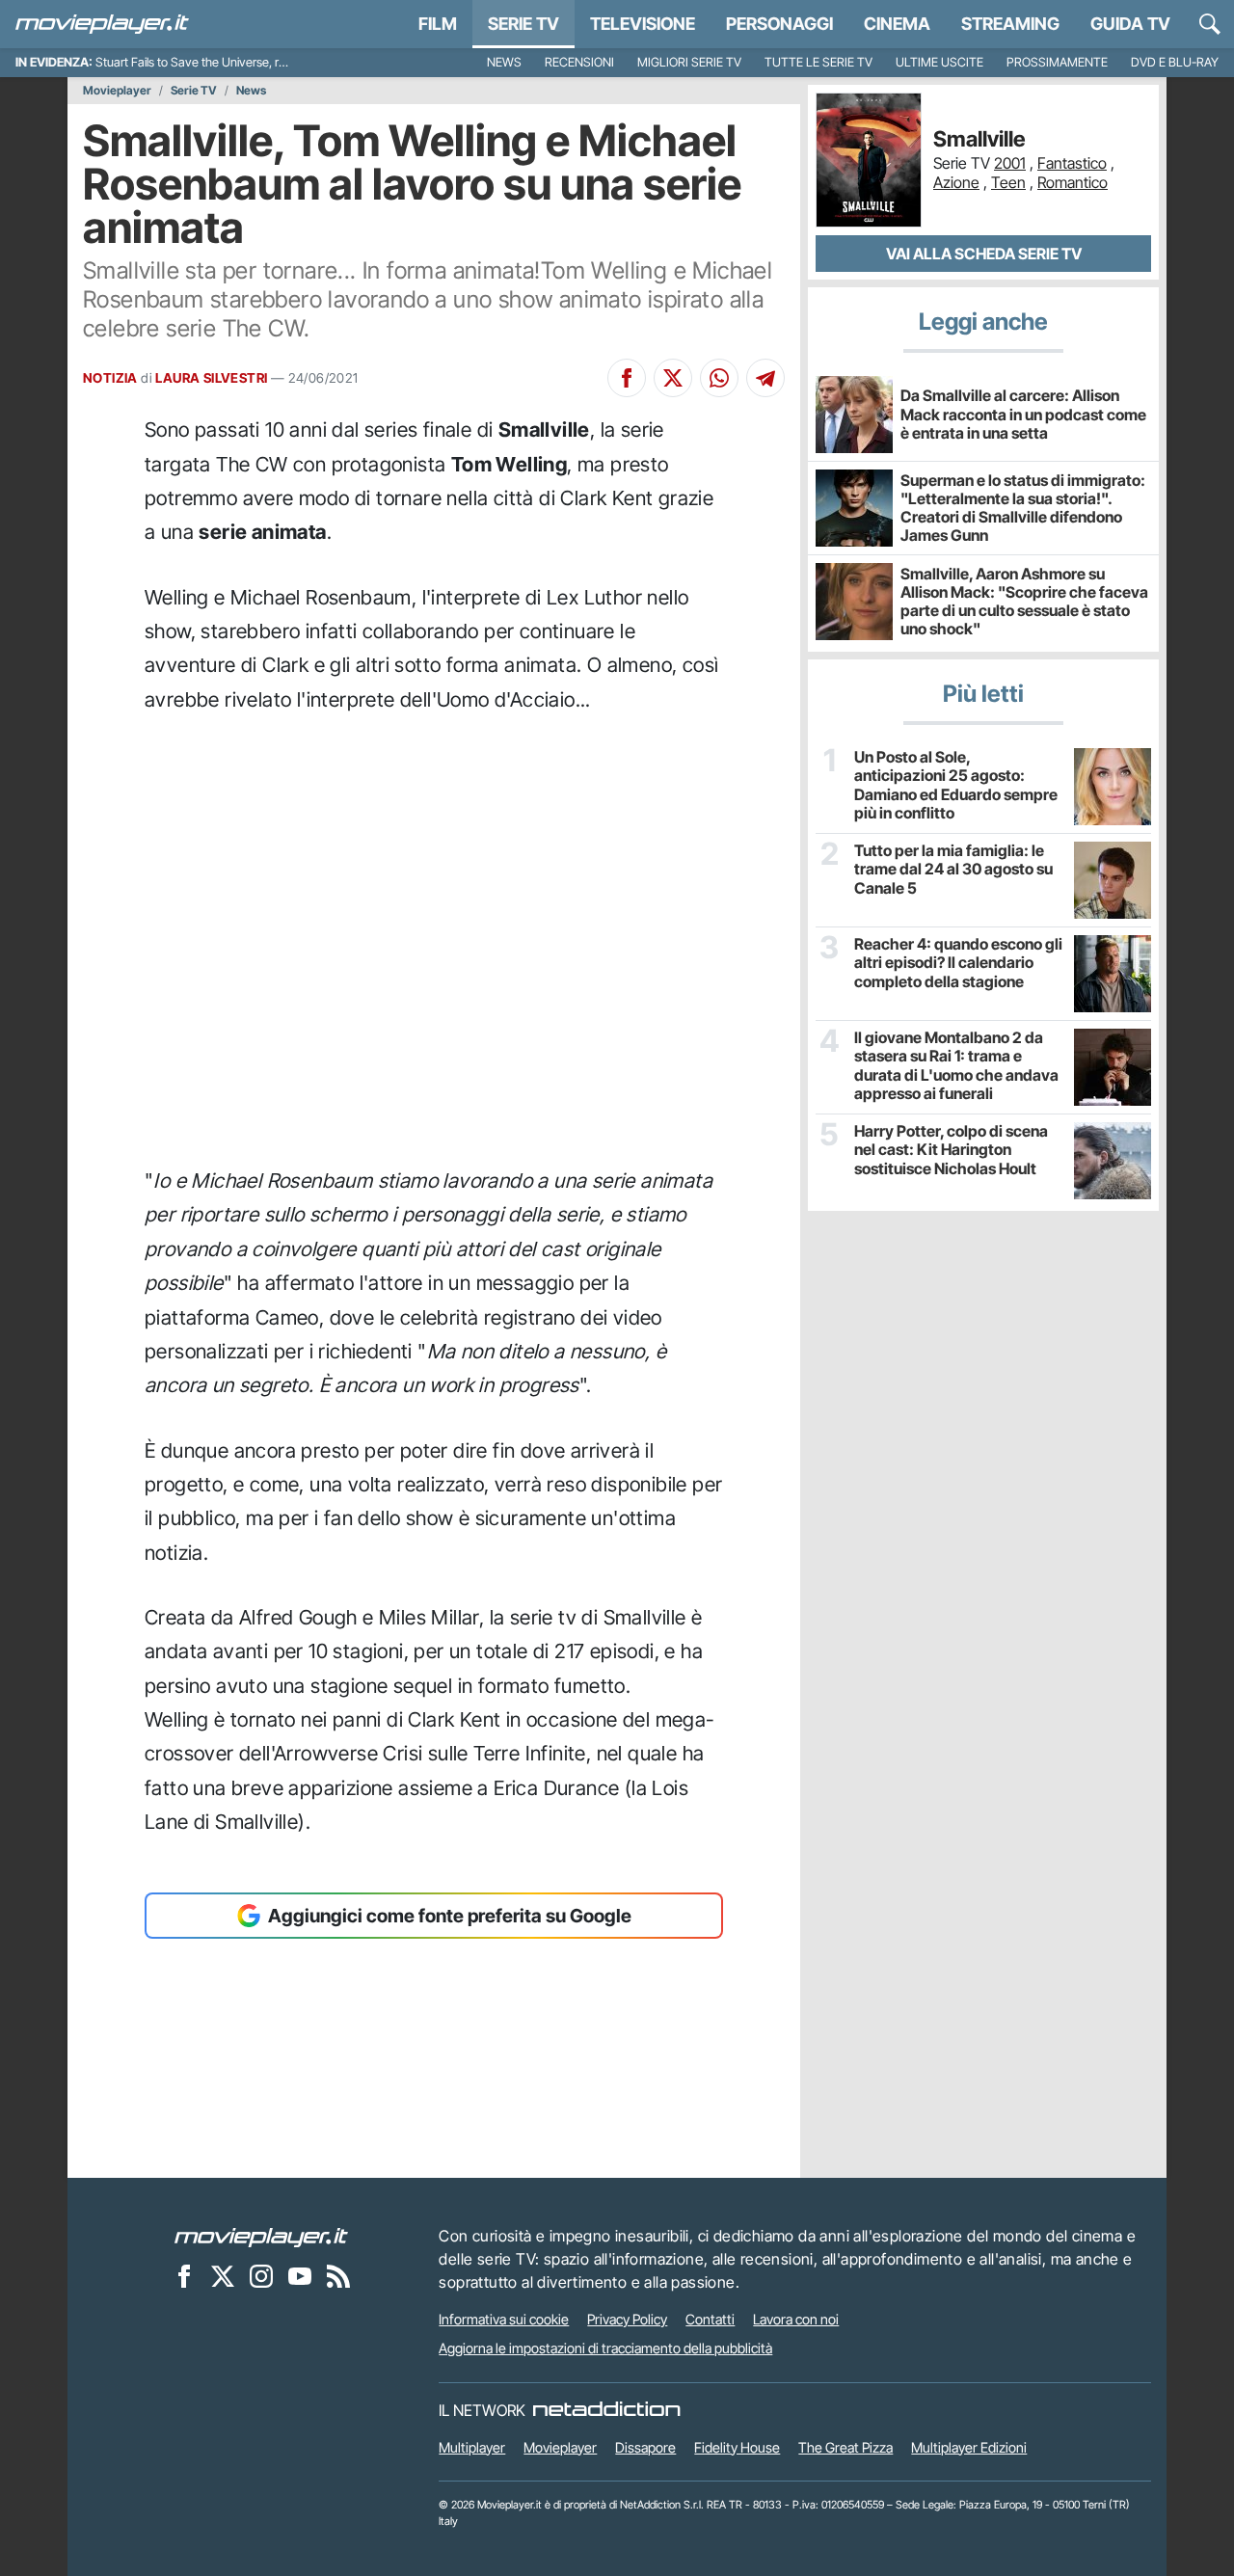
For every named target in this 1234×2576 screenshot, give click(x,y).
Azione (956, 182)
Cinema (897, 24)
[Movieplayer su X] (223, 2275)
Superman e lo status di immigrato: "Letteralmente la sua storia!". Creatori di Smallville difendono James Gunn (1023, 508)
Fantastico (1072, 163)
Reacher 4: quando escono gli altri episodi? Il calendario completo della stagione (958, 963)
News (504, 62)
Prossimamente (1057, 62)
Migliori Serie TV (689, 62)
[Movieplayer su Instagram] (261, 2275)
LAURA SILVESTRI (211, 378)
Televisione (643, 24)
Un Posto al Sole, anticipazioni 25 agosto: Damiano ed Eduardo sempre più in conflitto (956, 785)
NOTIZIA (110, 378)
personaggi (779, 24)
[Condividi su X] (673, 378)
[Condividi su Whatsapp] (719, 378)
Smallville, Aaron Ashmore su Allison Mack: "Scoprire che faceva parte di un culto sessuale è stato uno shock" (1024, 602)
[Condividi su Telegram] (765, 378)
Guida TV (1130, 24)
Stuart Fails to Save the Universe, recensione (215, 62)
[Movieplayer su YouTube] (300, 2275)
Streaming (1010, 24)
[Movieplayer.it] (102, 24)
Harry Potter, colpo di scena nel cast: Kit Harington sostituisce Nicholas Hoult (951, 1150)
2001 (1010, 163)
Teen (1008, 182)
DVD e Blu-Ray (1175, 62)
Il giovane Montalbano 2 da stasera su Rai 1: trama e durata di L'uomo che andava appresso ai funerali (956, 1066)
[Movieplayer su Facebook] (184, 2275)
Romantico (1073, 182)
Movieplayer (117, 91)
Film (438, 24)
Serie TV (523, 24)
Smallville (979, 139)
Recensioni (579, 62)
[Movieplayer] (261, 2236)
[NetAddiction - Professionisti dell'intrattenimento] (606, 2410)
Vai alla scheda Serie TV (984, 254)
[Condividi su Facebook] (627, 378)
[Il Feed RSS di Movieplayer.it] (338, 2275)
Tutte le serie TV (818, 62)
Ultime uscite (939, 62)
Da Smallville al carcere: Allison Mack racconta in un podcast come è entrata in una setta (1023, 414)
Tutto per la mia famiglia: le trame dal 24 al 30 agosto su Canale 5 (953, 869)
